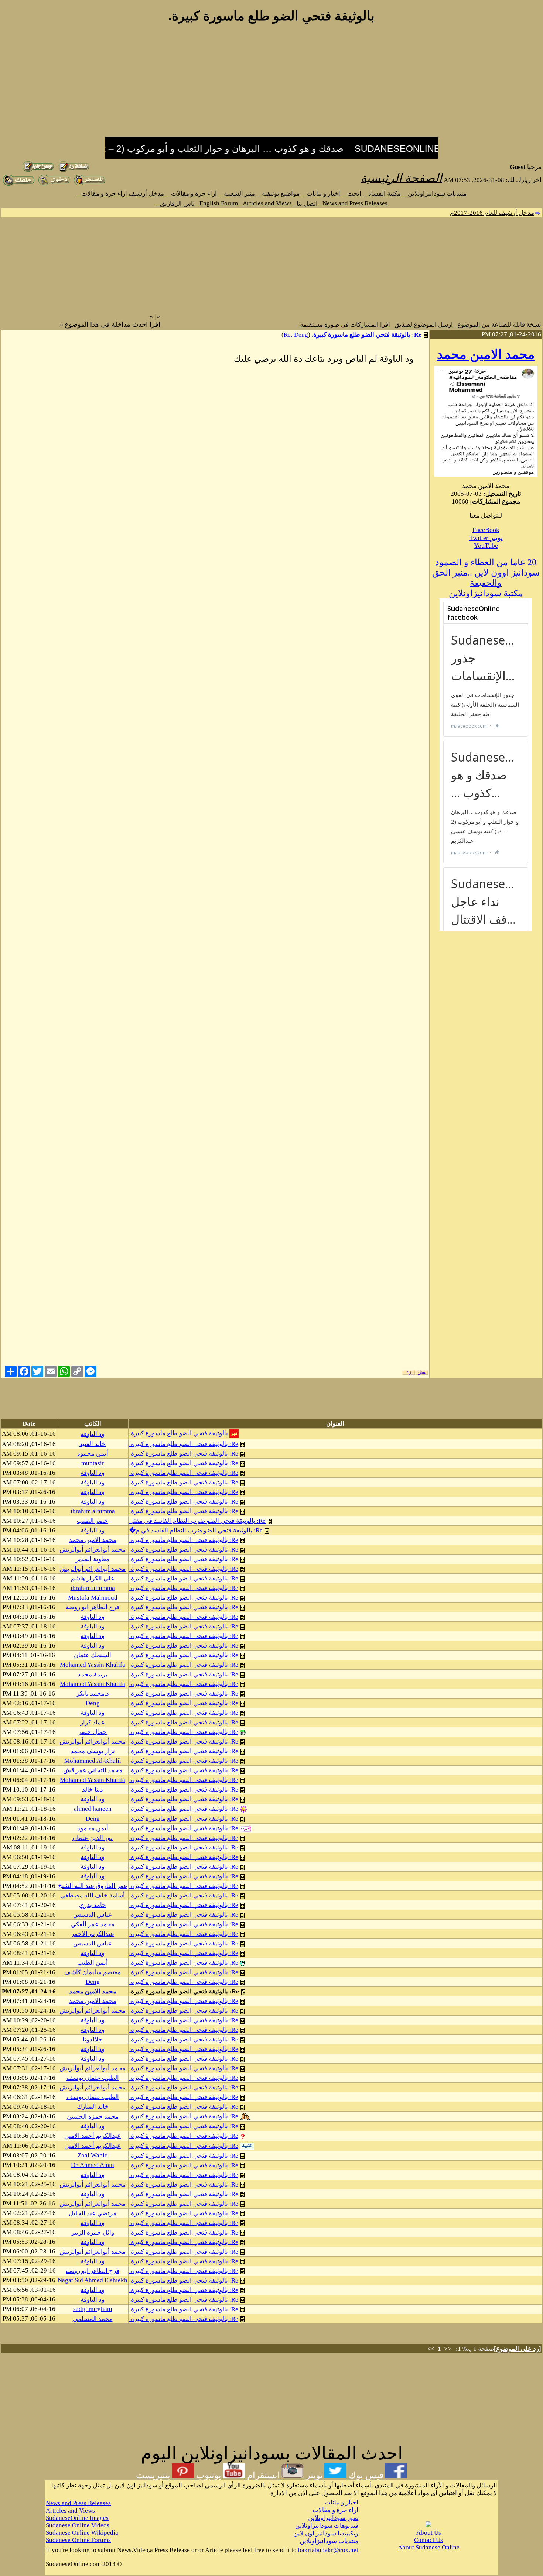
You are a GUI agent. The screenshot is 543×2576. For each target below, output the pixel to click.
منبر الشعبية (237, 194)
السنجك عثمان (93, 1655)
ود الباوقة (93, 1434)
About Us (429, 2533)
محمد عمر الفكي (93, 1924)
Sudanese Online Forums (78, 2540)
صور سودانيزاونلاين (333, 2518)
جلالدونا (93, 2039)
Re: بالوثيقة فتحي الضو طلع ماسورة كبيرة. (367, 335)
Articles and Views (265, 203)
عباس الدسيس (93, 1915)
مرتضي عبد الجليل (93, 2213)
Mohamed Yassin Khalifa (93, 1665)
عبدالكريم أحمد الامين (93, 2136)
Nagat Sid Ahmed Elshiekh (93, 2280)
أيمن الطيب (93, 1963)
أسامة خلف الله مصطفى (93, 1895)
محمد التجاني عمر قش (93, 1770)
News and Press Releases (353, 203)
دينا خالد (93, 1790)
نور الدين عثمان (93, 1838)
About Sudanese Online (429, 2547)
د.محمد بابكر (93, 1694)
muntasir (93, 1463)
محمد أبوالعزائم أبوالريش (93, 1550)
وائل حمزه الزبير (93, 2232)
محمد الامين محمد (486, 355)
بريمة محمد (93, 1674)
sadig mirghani (93, 2309)
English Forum (216, 203)
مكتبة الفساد (382, 194)
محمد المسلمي (93, 2319)
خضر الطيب (93, 1521)
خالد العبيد (93, 1444)
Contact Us (428, 2540)
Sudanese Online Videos (78, 2525)
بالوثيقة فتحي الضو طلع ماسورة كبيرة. (179, 1433)
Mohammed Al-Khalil (93, 1761)
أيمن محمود (93, 1454)
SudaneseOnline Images (77, 2518)
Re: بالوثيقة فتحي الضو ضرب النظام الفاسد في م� (196, 1530)
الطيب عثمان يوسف (93, 2078)
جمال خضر (93, 1732)
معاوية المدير (93, 1559)
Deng (93, 1703)
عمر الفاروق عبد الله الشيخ (93, 1886)
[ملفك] (18, 184)
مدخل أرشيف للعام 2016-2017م (492, 213)
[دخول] (54, 184)
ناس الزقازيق (175, 204)
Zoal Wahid (93, 2155)
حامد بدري (93, 1905)
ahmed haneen (93, 1809)
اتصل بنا (305, 204)
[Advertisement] (271, 84)
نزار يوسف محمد (93, 1751)
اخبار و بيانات (321, 194)
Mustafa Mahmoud (93, 1598)
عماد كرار (93, 1722)
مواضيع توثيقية (279, 194)
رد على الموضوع (518, 2349)
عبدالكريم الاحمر (93, 1934)
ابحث (352, 194)
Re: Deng (296, 335)
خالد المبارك (93, 2107)
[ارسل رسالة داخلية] (89, 184)
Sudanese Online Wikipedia (82, 2533)
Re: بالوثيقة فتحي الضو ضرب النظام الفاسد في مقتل (197, 1521)
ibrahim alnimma (93, 1511)
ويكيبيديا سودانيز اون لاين (326, 2533)
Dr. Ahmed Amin (93, 2165)
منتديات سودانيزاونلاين (435, 194)
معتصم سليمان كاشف (93, 1972)
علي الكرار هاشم (93, 1578)
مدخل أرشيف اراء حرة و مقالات (120, 194)
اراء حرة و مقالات (192, 194)
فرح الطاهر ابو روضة (93, 1607)
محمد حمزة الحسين (93, 2117)
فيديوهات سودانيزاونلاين (327, 2526)
